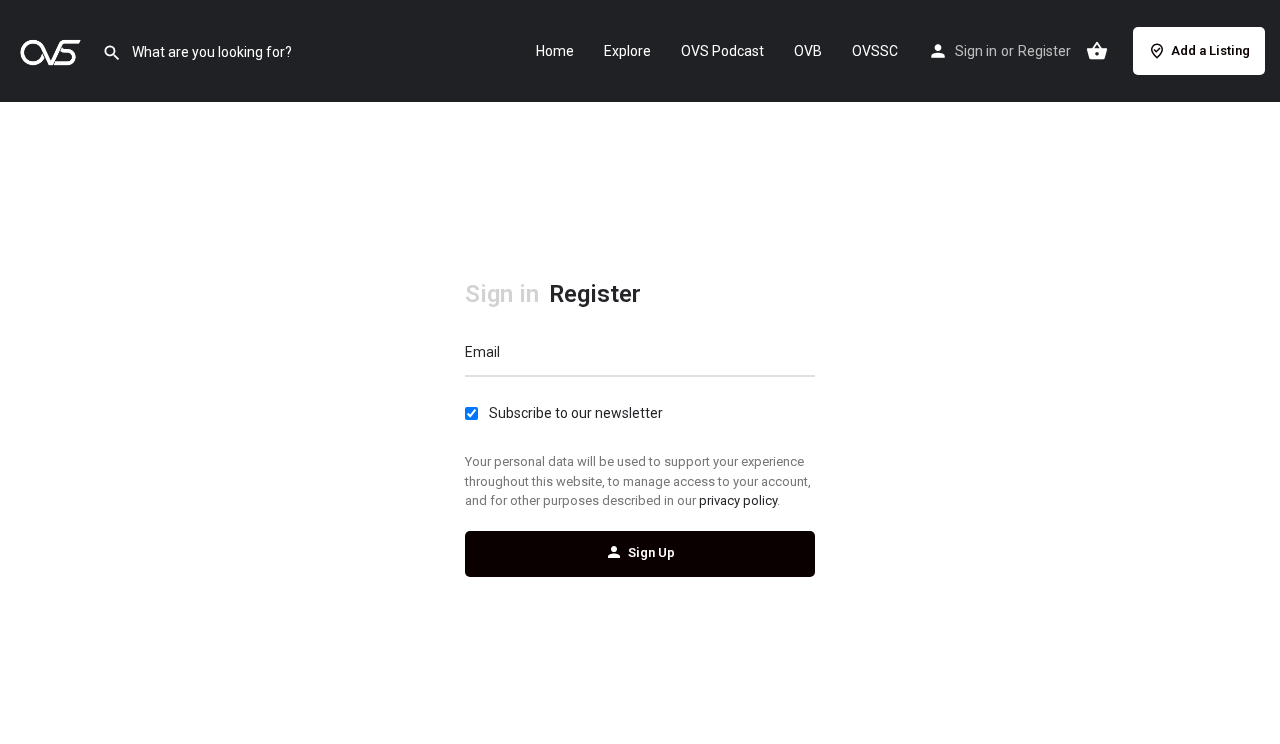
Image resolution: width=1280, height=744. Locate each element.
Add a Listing (1210, 50)
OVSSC (875, 51)
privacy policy (738, 500)
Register (1044, 51)
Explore (627, 51)
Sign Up (651, 552)
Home (555, 51)
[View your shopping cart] (1097, 51)
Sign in (976, 51)
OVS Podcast (722, 51)
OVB (808, 51)
